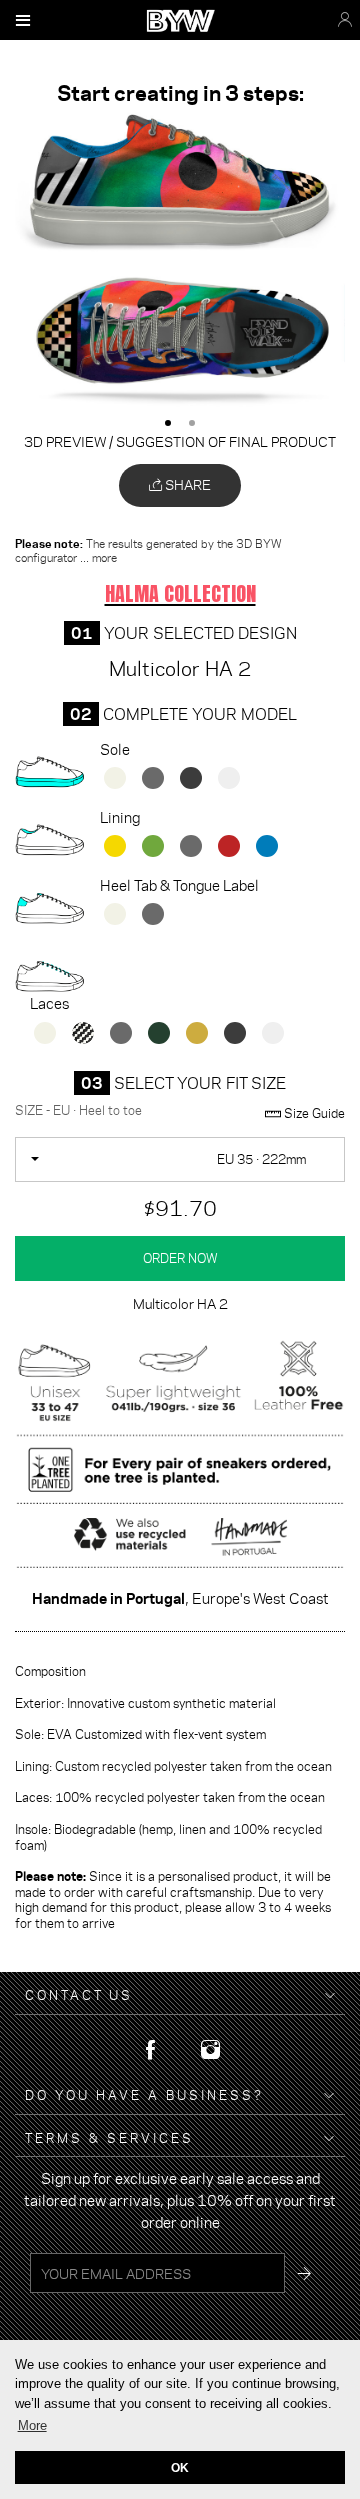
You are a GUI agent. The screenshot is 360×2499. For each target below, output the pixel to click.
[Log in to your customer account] (345, 20)
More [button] (32, 2425)
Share (186, 484)
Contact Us (79, 1995)
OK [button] (180, 2467)
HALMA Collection (180, 593)
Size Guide (313, 1113)
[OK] (304, 2273)
